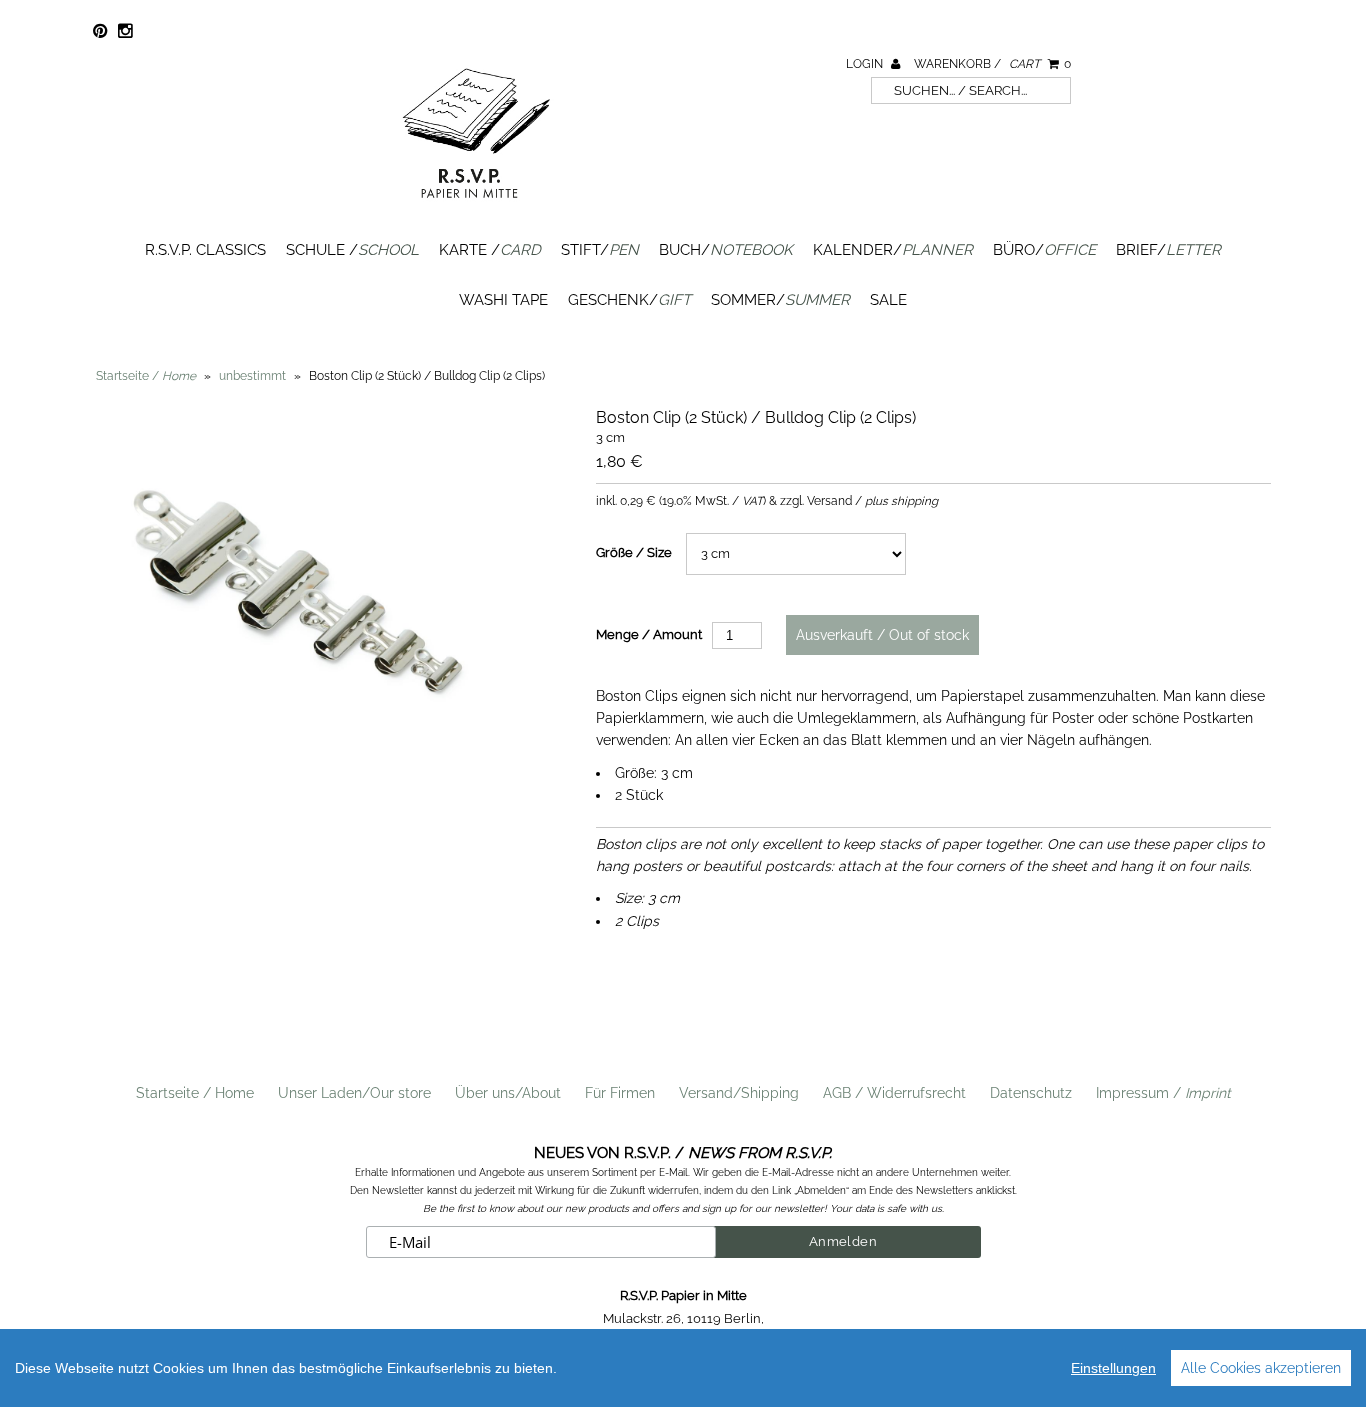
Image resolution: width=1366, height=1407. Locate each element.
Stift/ (600, 250)
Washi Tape (503, 300)
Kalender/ (893, 250)
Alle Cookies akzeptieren (1261, 1368)
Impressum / (1163, 1093)
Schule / (352, 250)
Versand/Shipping (739, 1093)
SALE (888, 300)
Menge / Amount (649, 634)
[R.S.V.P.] (476, 207)
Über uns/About (508, 1093)
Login (866, 64)
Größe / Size (634, 552)
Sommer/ (780, 300)
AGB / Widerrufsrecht (894, 1093)
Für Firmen (620, 1093)
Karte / (490, 250)
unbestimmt (252, 376)
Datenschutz (1031, 1093)
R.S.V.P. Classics (205, 250)
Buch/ (726, 250)
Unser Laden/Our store (354, 1093)
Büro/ (1044, 250)
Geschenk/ (629, 300)
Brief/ (1168, 250)
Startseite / (146, 376)
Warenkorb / (992, 64)
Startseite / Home (195, 1093)
